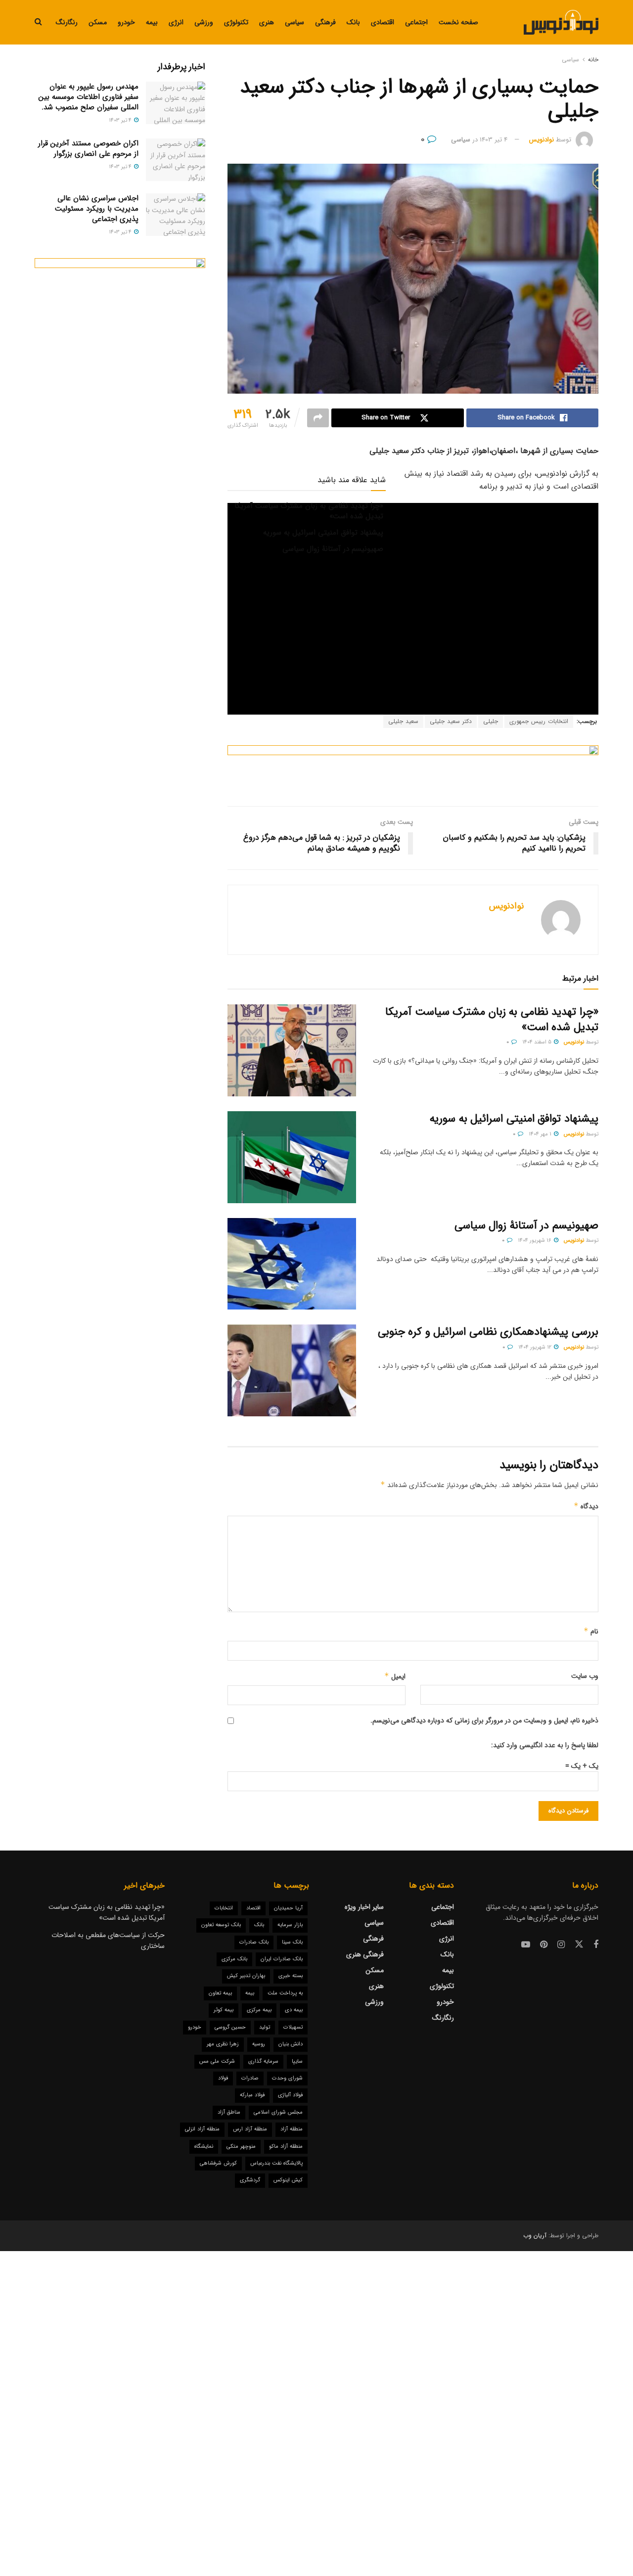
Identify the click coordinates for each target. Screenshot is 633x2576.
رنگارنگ (67, 22)
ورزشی (204, 22)
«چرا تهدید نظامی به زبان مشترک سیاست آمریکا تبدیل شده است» (309, 511)
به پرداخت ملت (285, 1993)
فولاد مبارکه (252, 2095)
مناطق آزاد (229, 2112)
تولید (265, 2027)
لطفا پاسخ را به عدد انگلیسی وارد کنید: (545, 1745)
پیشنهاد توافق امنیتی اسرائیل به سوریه (323, 533)
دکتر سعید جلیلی (451, 721)
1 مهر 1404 (541, 1134)
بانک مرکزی (234, 1959)
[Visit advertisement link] (413, 768)
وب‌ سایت (585, 1676)
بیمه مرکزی (259, 2010)
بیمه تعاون (220, 1993)
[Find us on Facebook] (596, 1945)
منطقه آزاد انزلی (202, 2129)
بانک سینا (292, 1942)
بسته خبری (291, 1976)
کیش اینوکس (288, 2180)
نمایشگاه (204, 2147)
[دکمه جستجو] (38, 22)
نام (591, 1631)
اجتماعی (416, 22)
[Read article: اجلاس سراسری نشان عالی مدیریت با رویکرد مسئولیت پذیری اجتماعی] (176, 215)
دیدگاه (586, 1506)
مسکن (98, 22)
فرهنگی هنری (365, 1954)
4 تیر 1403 (494, 140)
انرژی (176, 22)
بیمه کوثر (224, 2010)
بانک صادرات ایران (282, 1959)
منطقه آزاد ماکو (286, 2147)
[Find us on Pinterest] (544, 1945)
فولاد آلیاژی (290, 2095)
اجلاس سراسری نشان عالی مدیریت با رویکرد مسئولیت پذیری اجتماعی (97, 209)
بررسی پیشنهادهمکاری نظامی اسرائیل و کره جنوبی (488, 1332)
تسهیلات (293, 2027)
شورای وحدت (287, 2078)
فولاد (223, 2078)
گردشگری (250, 2180)
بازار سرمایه (290, 1925)
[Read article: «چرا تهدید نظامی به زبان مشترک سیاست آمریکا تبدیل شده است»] (292, 1050)
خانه (593, 60)
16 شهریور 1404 (535, 1241)
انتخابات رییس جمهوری (539, 721)
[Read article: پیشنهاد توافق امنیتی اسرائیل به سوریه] (292, 1157)
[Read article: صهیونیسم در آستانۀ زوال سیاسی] (292, 1264)
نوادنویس (542, 140)
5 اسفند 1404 (538, 1042)
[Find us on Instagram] (561, 1945)
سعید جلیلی (403, 721)
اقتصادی (383, 22)
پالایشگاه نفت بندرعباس (276, 2163)
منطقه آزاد (292, 2129)
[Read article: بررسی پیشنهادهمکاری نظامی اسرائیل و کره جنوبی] (292, 1370)
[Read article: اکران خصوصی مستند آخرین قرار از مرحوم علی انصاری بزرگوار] (176, 160)
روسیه (259, 2044)
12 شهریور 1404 (536, 1347)
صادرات (250, 2078)
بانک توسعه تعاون (221, 1925)
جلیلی (491, 721)
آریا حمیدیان (288, 1908)
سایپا (297, 2061)
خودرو (126, 22)
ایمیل (395, 1676)
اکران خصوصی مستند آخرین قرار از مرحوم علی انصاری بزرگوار (88, 149)
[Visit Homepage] (561, 22)
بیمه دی (294, 2010)
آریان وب (535, 2236)
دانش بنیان (291, 2044)
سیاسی (294, 22)
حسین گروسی (230, 2027)
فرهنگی (325, 22)
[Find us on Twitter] (579, 1945)
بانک (353, 22)
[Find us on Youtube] (526, 1945)
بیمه (152, 22)
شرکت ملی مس (217, 2061)
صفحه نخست (458, 22)
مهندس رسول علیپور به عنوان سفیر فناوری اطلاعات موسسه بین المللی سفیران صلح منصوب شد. (89, 97)
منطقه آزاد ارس (250, 2129)
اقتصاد (253, 1908)
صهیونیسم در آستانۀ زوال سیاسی (333, 549)
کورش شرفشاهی (218, 2163)
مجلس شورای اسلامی (278, 2112)
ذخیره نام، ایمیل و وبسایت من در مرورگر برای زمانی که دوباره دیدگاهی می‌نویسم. (484, 1720)
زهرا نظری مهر (223, 2044)
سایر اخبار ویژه (364, 1907)
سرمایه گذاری (263, 2061)
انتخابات (224, 1908)
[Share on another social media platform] (318, 418)
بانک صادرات (254, 1942)
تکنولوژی (236, 22)
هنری (267, 22)
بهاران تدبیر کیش (246, 1976)
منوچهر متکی (241, 2147)
